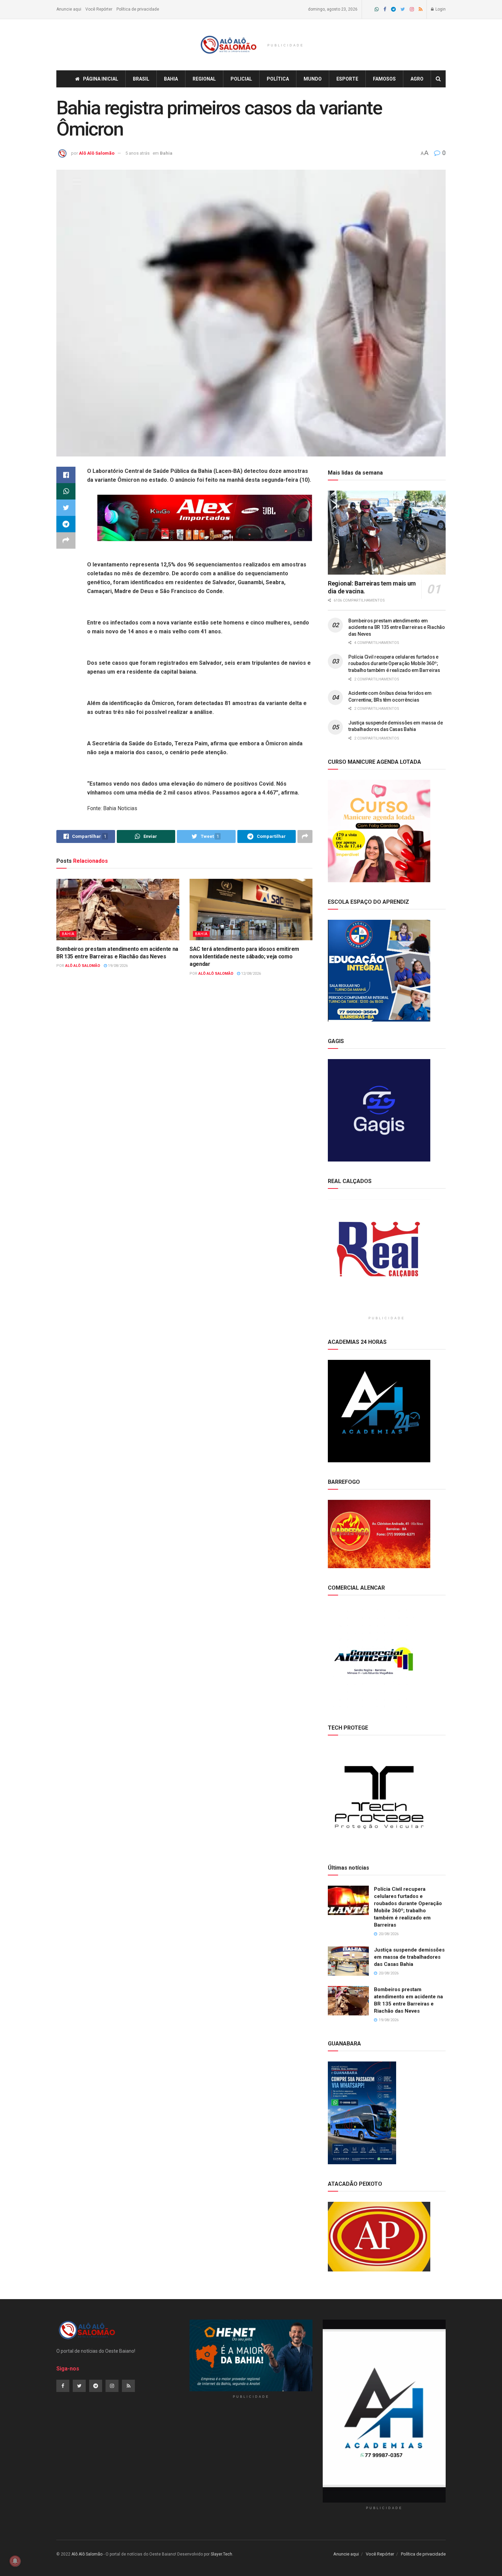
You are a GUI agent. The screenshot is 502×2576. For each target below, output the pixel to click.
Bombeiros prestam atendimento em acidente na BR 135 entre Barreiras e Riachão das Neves (397, 627)
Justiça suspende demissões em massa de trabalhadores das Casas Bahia (409, 1957)
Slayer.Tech (221, 2554)
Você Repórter (99, 9)
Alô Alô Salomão (97, 153)
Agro (417, 79)
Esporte (347, 79)
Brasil (141, 79)
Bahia (171, 79)
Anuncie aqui (69, 9)
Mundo (313, 79)
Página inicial (101, 79)
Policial (241, 79)
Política (278, 79)
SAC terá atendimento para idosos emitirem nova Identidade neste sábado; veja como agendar (244, 957)
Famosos (384, 79)
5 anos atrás (137, 153)
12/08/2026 (250, 974)
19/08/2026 (117, 966)
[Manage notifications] (15, 2561)
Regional (204, 79)
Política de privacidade (138, 9)
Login (440, 9)
